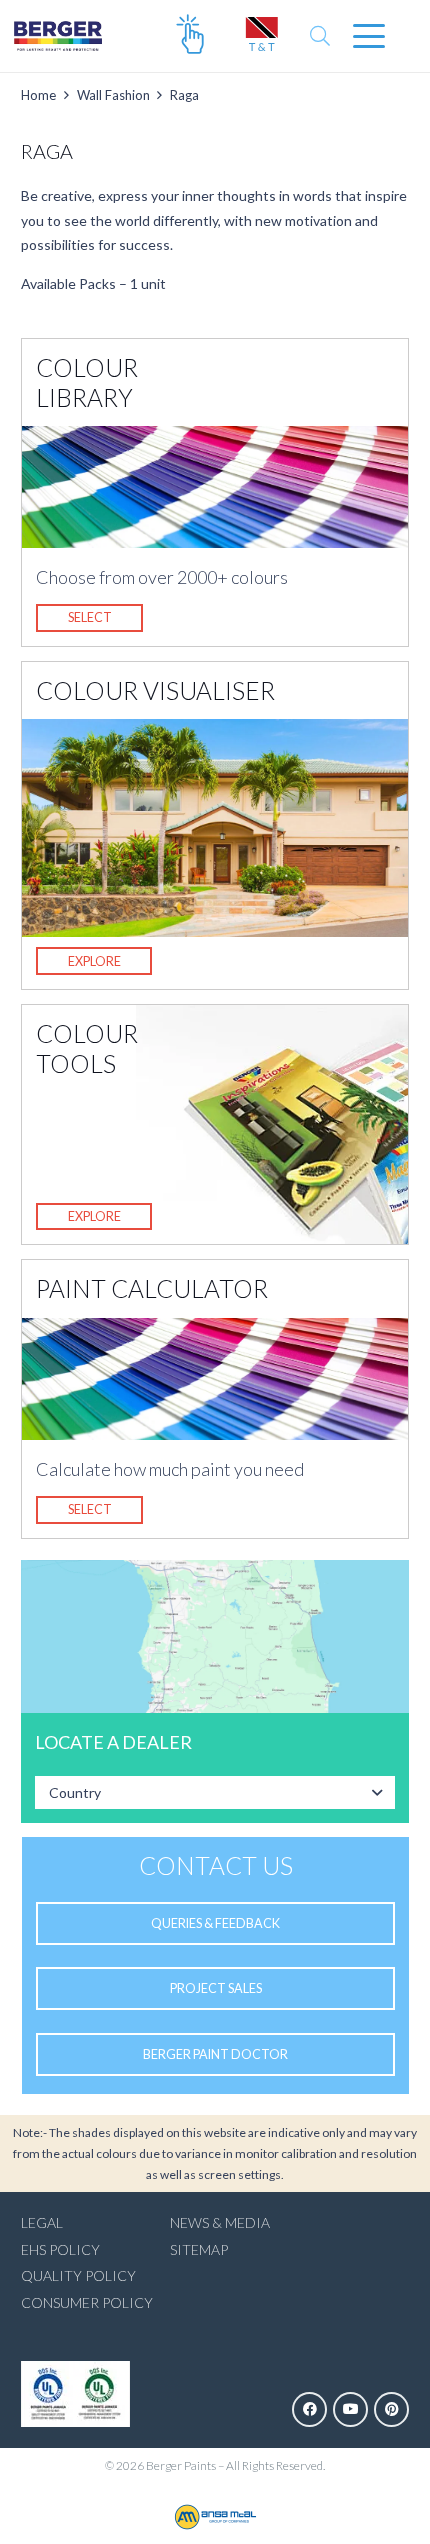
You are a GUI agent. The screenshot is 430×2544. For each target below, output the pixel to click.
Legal (42, 2222)
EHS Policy (60, 2249)
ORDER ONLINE (190, 36)
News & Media (220, 2222)
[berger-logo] (58, 36)
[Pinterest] (391, 2409)
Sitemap (199, 2249)
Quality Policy (78, 2275)
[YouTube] (350, 2409)
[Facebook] (309, 2409)
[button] (320, 36)
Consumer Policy (87, 2302)
